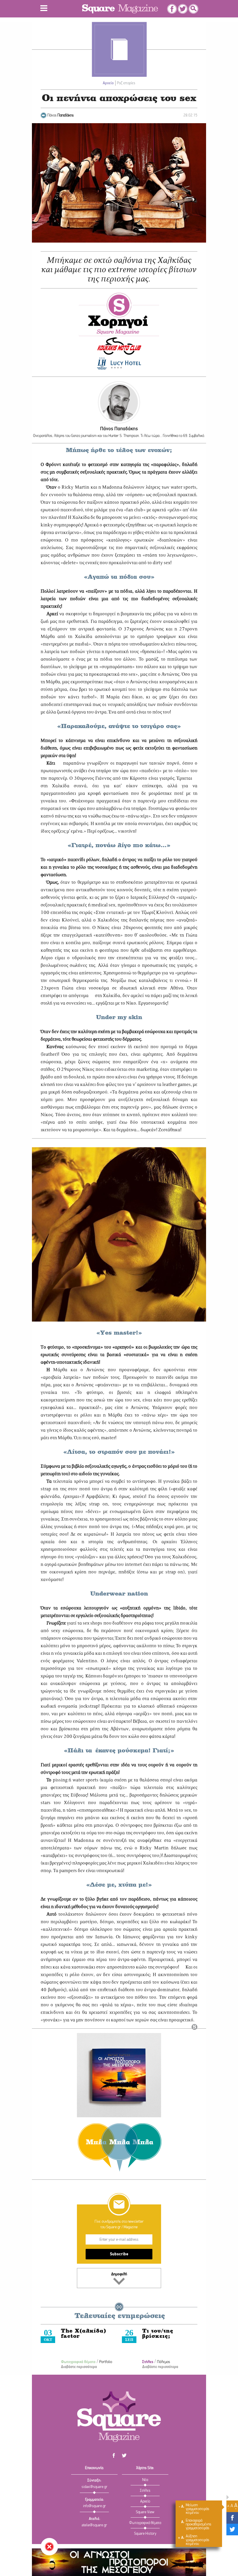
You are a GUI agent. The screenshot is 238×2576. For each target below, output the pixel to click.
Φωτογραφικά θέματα (78, 2362)
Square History (145, 2534)
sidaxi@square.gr (94, 2487)
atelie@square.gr (94, 2525)
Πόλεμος (164, 2362)
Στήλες (148, 2362)
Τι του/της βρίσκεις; (158, 2334)
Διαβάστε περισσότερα (79, 2367)
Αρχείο (108, 83)
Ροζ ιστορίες (126, 83)
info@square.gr (94, 2506)
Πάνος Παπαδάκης (119, 429)
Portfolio (106, 2362)
